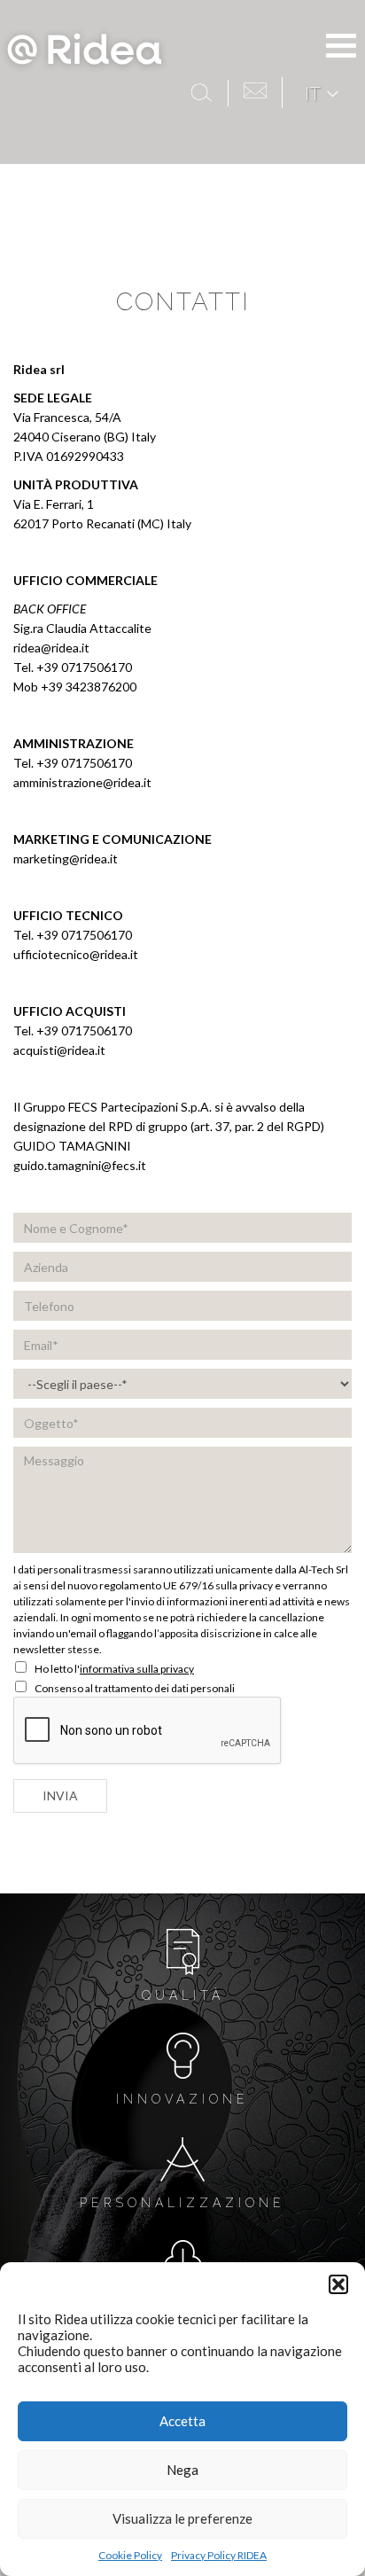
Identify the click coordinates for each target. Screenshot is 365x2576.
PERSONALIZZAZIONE (182, 2203)
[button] (338, 2284)
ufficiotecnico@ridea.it (76, 954)
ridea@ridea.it (51, 648)
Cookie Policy (130, 2555)
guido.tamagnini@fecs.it (80, 1165)
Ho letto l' (113, 1669)
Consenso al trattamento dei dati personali (134, 1688)
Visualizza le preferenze (182, 2518)
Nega (182, 2470)
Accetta (182, 2421)
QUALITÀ (183, 1995)
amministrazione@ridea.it (84, 782)
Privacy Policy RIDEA (219, 2555)
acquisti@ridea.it (59, 1050)
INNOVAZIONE (182, 2099)
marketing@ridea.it (66, 859)
